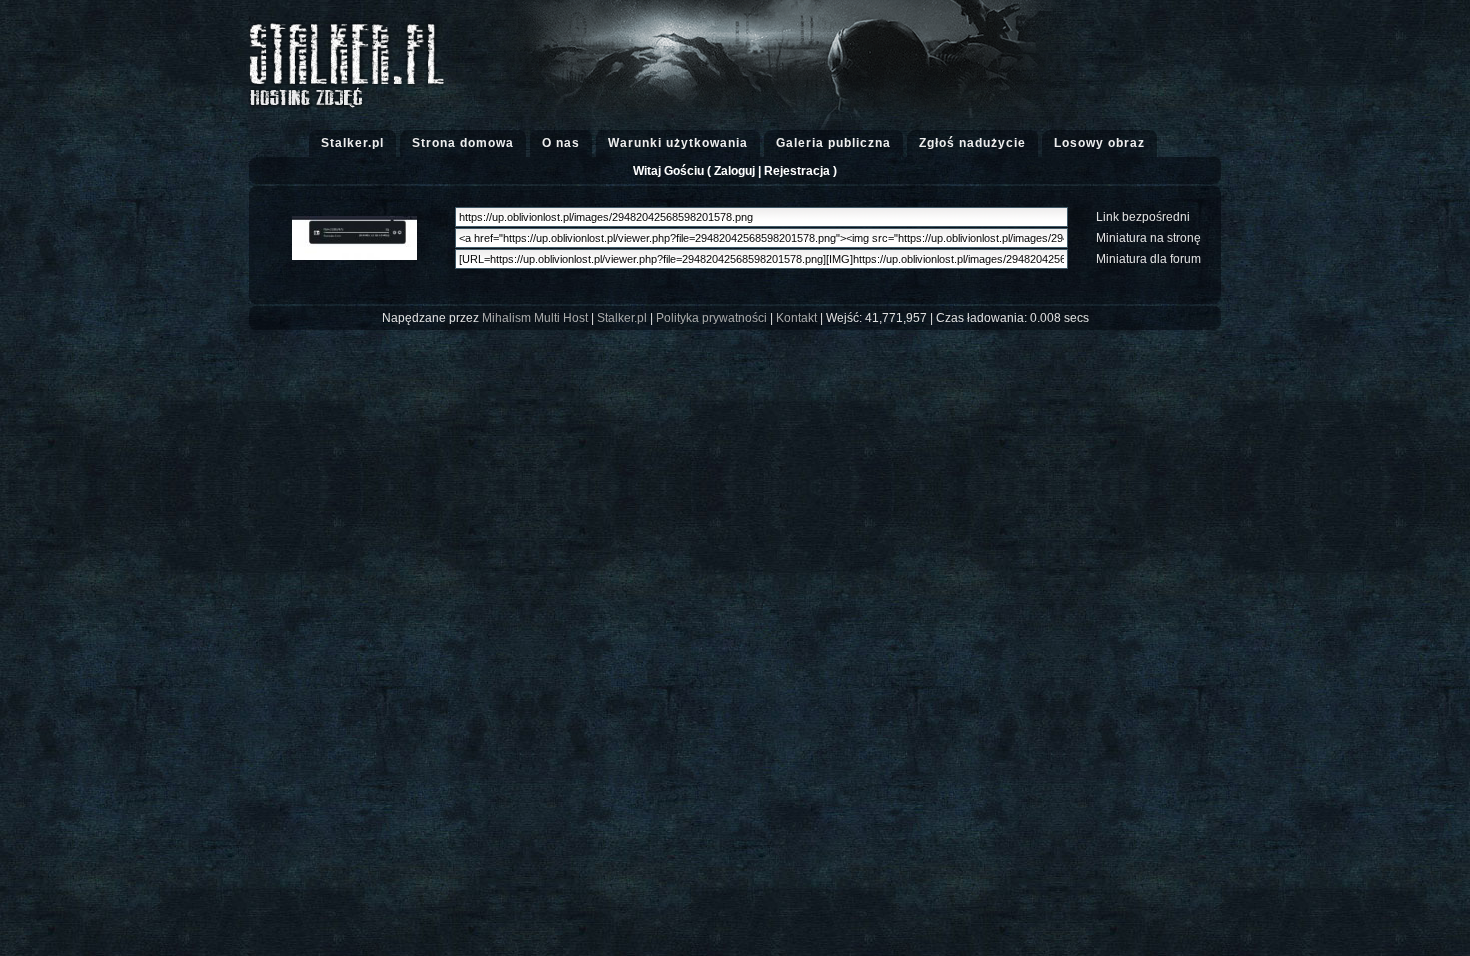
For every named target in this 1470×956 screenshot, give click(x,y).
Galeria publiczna (833, 143)
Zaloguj (734, 171)
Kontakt (796, 318)
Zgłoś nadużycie (972, 143)
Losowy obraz (1099, 143)
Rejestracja (797, 171)
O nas (561, 143)
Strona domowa (463, 143)
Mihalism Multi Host (535, 318)
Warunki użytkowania (678, 143)
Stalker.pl (352, 143)
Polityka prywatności (711, 318)
